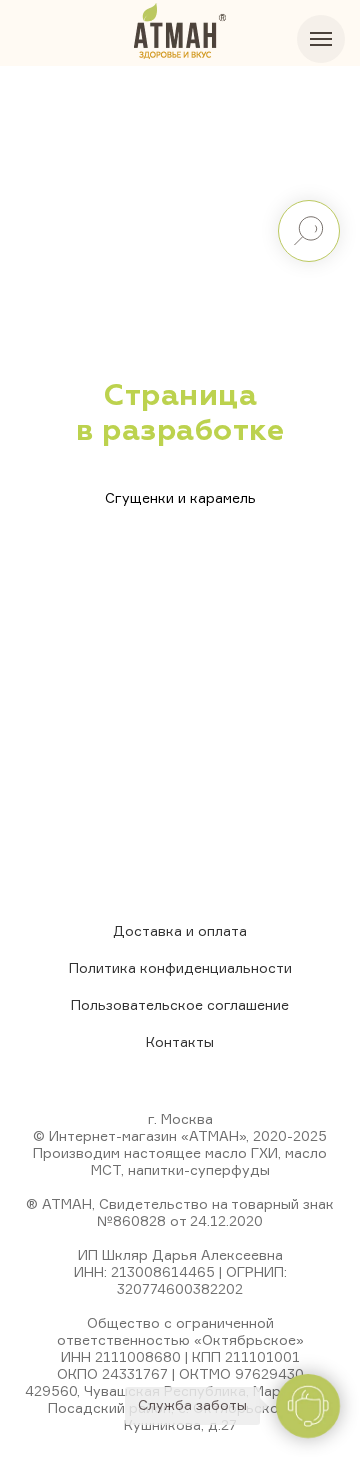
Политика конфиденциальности (180, 967)
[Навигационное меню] (321, 39)
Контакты (180, 1041)
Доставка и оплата (180, 930)
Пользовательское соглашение (180, 1004)
